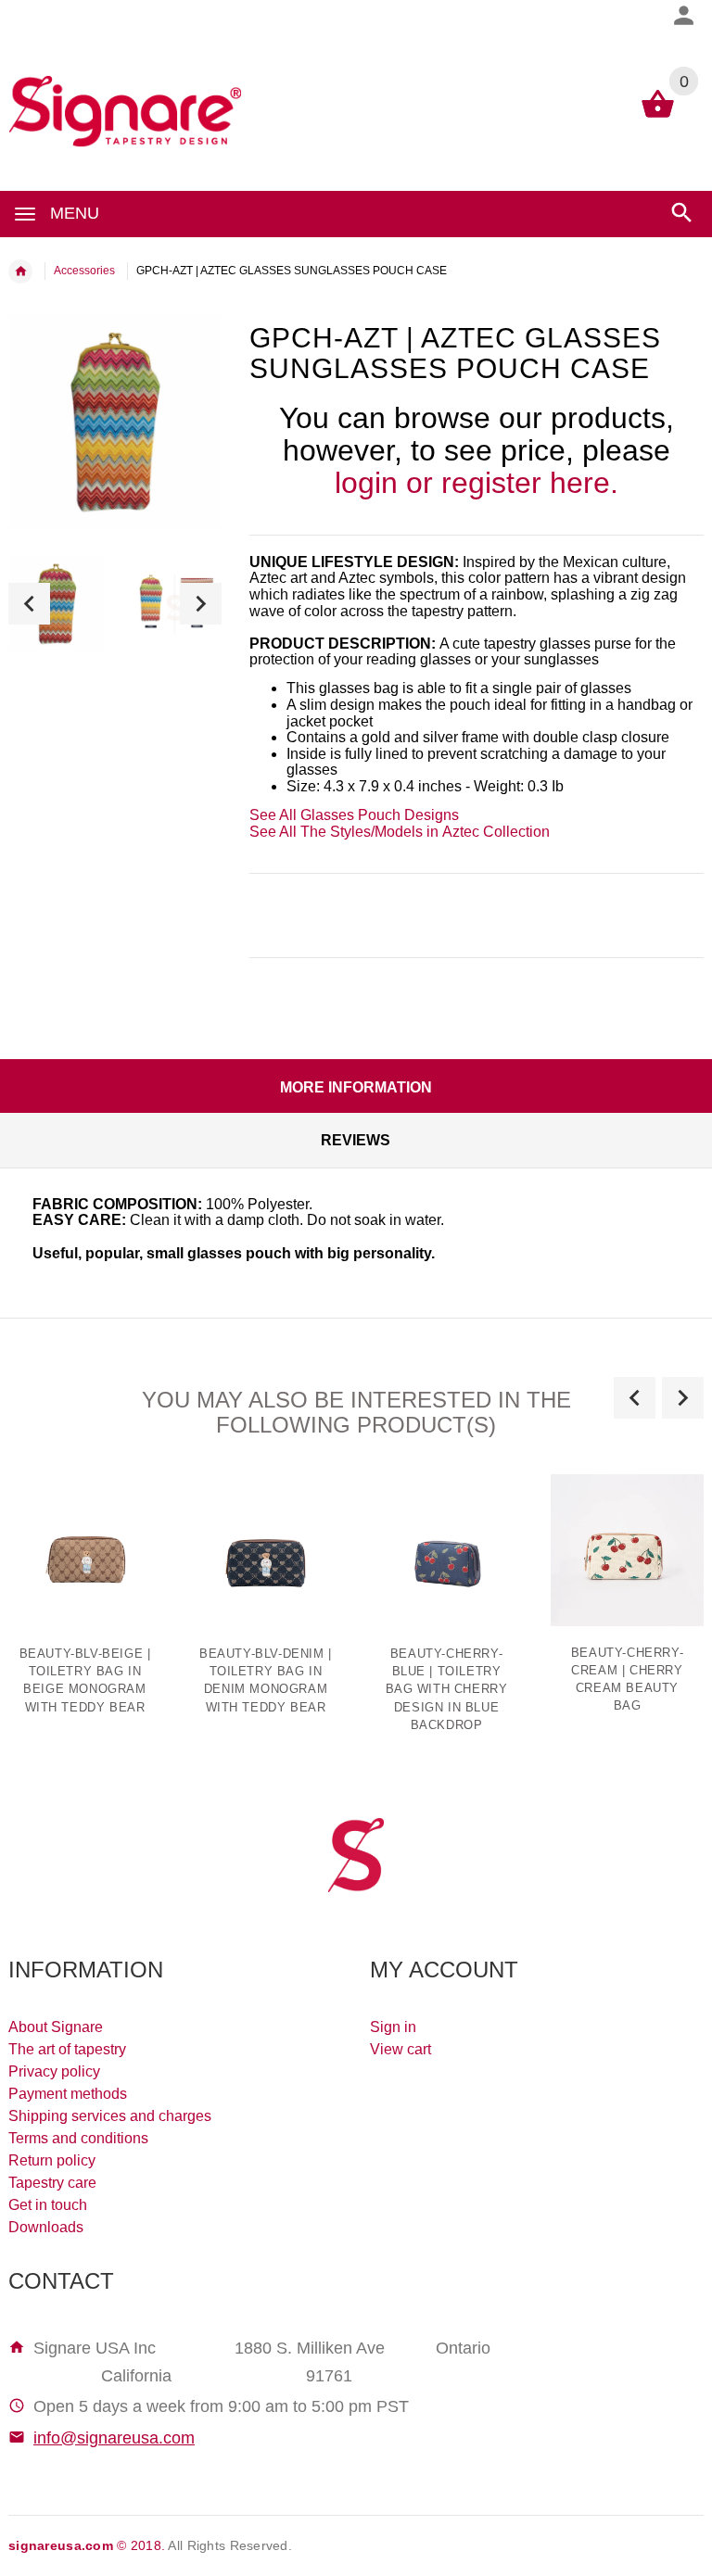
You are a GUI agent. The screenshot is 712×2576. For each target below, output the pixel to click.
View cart (400, 2049)
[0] (658, 116)
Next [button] (201, 604)
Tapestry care (52, 2183)
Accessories (84, 271)
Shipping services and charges (110, 2116)
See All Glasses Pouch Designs (354, 815)
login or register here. (477, 483)
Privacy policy (54, 2071)
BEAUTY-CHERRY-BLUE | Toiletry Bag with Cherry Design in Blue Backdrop (447, 1689)
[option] (56, 604)
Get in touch (48, 2205)
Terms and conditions (78, 2138)
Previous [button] (29, 604)
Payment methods (68, 2094)
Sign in (393, 2027)
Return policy (52, 2160)
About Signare (56, 2027)
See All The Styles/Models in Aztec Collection (400, 832)
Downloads (46, 2227)
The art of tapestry (67, 2049)
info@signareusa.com (114, 2438)
